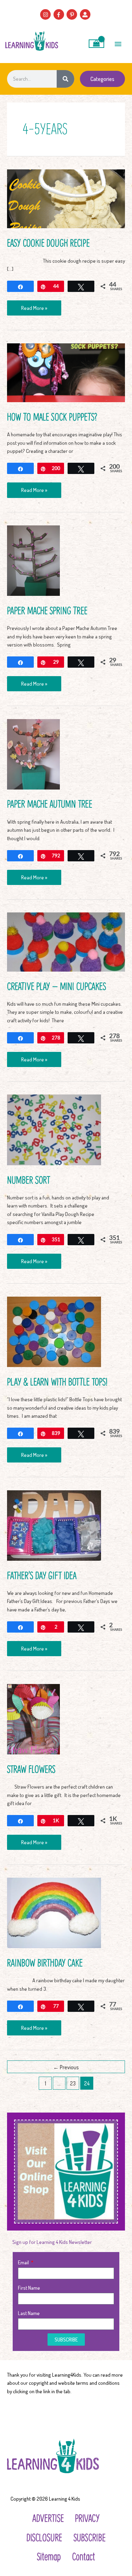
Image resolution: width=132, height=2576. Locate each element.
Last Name (29, 2313)
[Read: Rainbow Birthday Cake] (54, 1912)
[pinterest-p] (73, 14)
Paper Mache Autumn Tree (50, 803)
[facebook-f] (60, 14)
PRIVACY (87, 2518)
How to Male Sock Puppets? (52, 416)
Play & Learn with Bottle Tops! (57, 1381)
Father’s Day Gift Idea (42, 1575)
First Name (29, 2288)
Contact (84, 2556)
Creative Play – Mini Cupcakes (56, 986)
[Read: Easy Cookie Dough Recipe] (66, 198)
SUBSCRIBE (90, 2537)
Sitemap (49, 2556)
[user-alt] (86, 14)
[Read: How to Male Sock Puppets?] (66, 372)
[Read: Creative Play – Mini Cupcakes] (66, 941)
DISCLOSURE (44, 2537)
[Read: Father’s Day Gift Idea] (54, 1524)
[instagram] (46, 14)
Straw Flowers (31, 1769)
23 (73, 2083)
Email (24, 2262)
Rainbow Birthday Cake (45, 1962)
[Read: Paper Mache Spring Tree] (33, 560)
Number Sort (29, 1180)
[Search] (65, 79)
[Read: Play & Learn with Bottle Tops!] (54, 1331)
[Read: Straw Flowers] (33, 1718)
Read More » (34, 306)
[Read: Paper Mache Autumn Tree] (33, 753)
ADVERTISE (48, 2518)
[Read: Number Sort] (54, 1129)
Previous (66, 2067)
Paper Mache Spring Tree (47, 610)
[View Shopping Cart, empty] (97, 44)
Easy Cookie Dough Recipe (48, 242)
